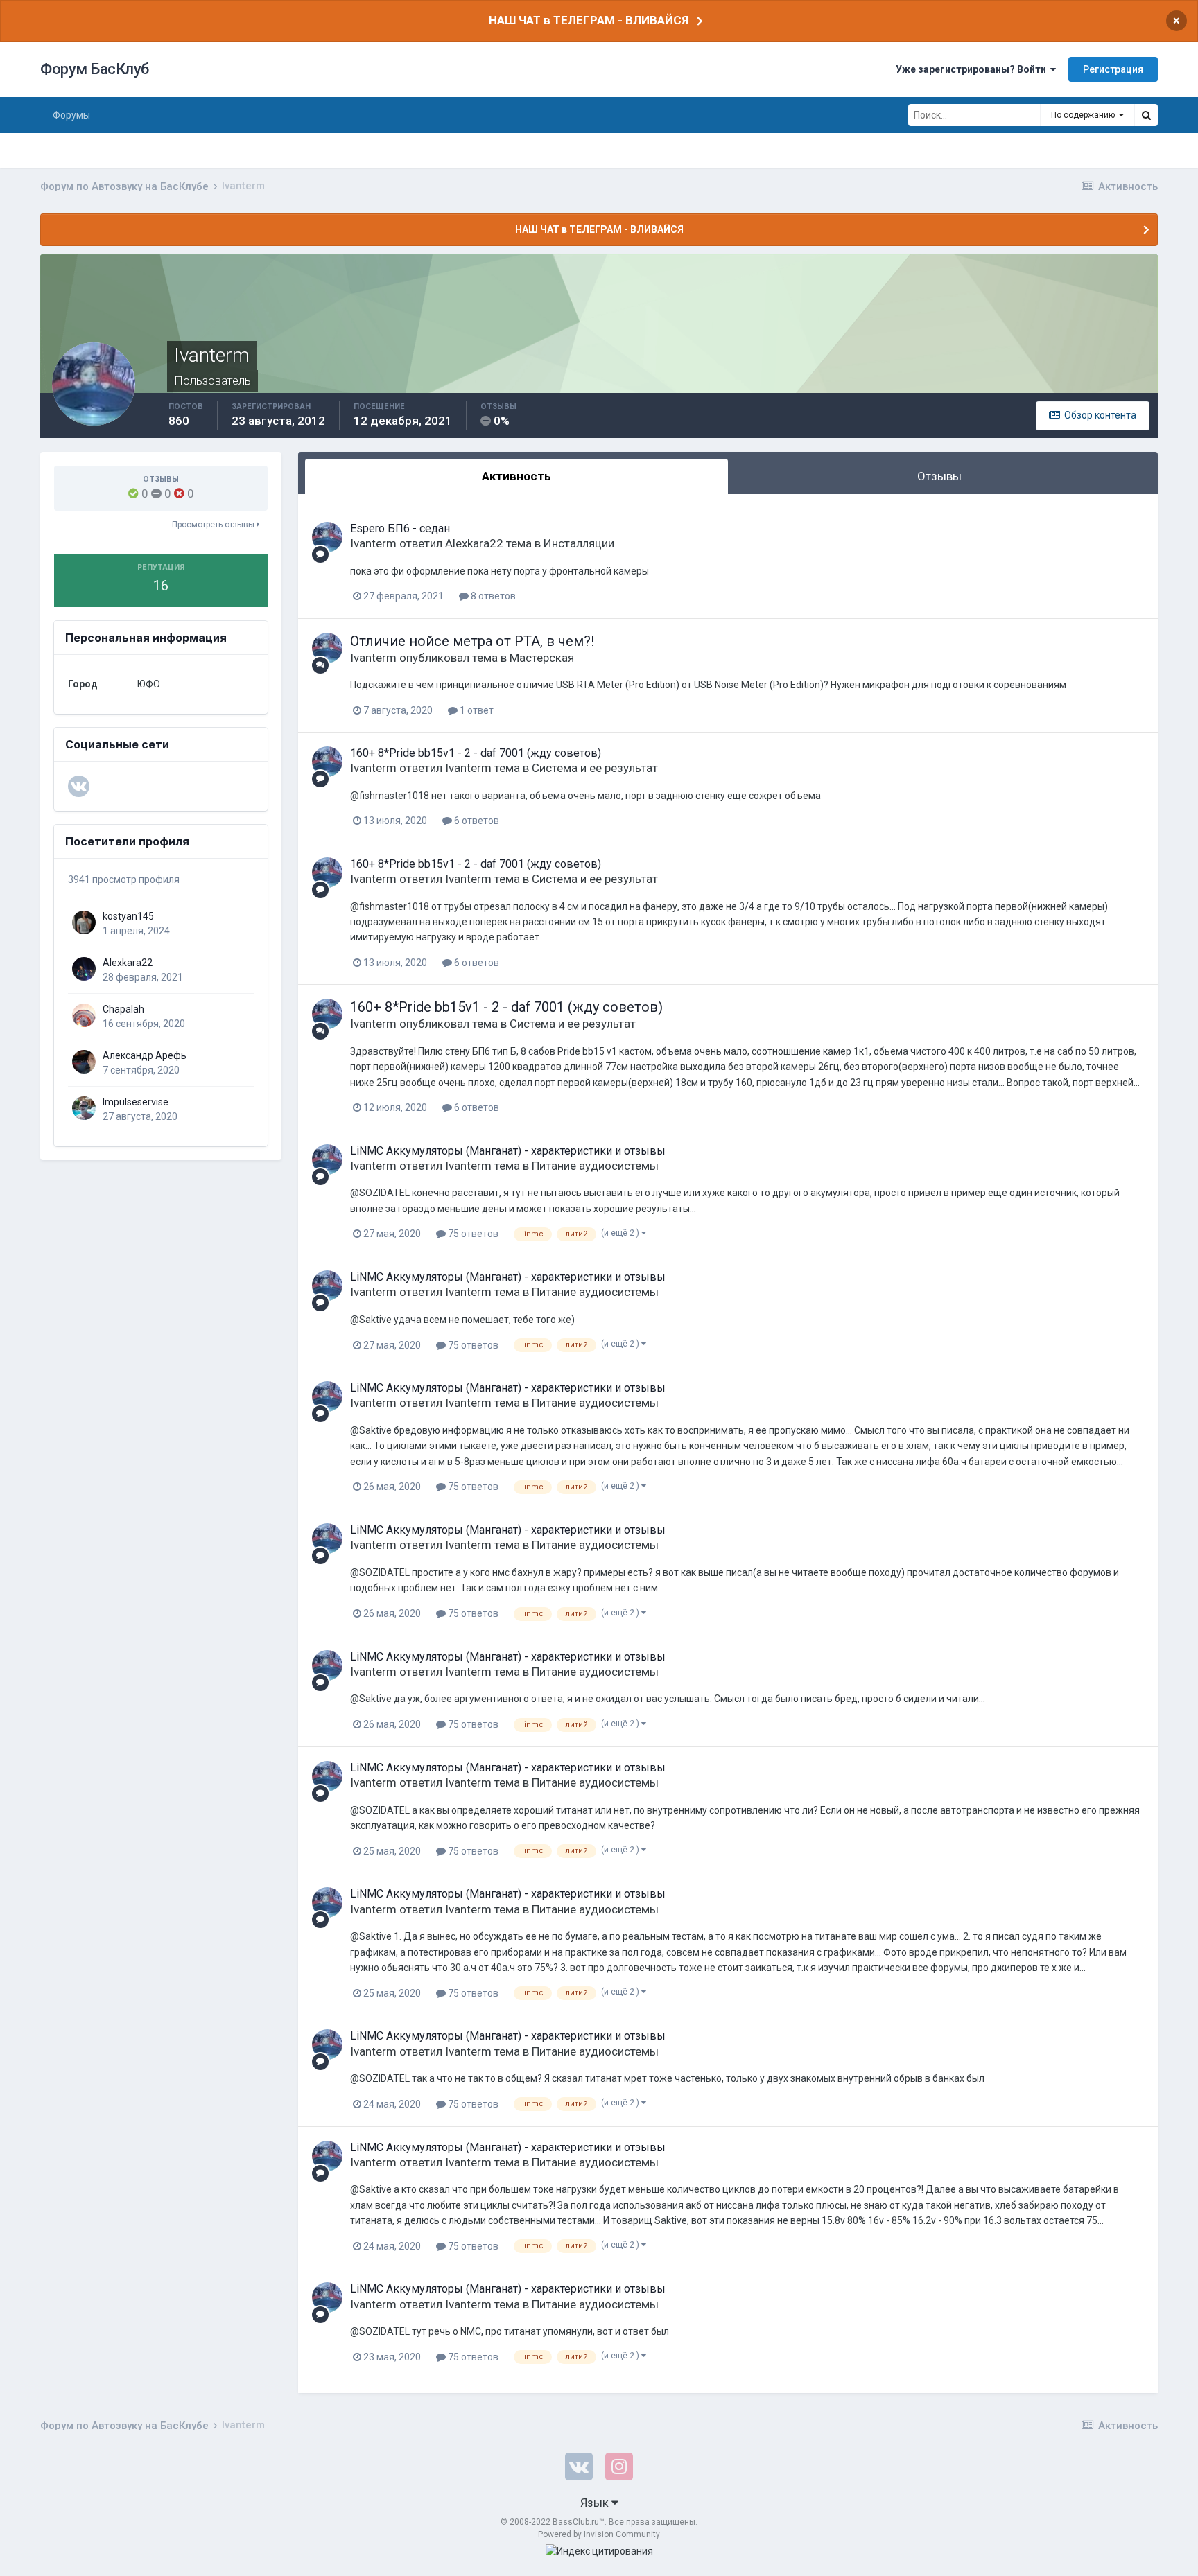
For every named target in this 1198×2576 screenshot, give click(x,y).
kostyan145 (128, 916)
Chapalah (123, 1009)
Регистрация (1113, 69)
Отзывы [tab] (939, 476)
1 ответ (476, 710)
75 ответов (472, 1234)
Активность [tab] (516, 476)
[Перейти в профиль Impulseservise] (84, 1108)
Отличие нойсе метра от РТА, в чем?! (472, 641)
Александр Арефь (145, 1055)
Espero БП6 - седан (400, 528)
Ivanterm (373, 543)
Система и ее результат (595, 768)
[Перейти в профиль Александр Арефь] (84, 1062)
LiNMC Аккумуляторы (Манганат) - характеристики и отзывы (508, 1151)
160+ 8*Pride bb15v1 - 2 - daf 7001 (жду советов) (476, 753)
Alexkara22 (128, 963)
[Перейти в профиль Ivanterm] (327, 537)
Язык (596, 2503)
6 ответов (476, 821)
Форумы (71, 115)
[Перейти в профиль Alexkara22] (84, 969)
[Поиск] (1146, 115)
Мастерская (542, 658)
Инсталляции (579, 543)
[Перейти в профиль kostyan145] (84, 922)
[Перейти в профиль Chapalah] (84, 1015)
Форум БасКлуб (95, 69)
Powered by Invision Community (599, 2534)
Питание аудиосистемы (595, 1166)
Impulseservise (136, 1102)
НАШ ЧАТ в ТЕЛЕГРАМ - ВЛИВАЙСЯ (589, 20)
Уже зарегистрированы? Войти (973, 69)
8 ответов (492, 596)
